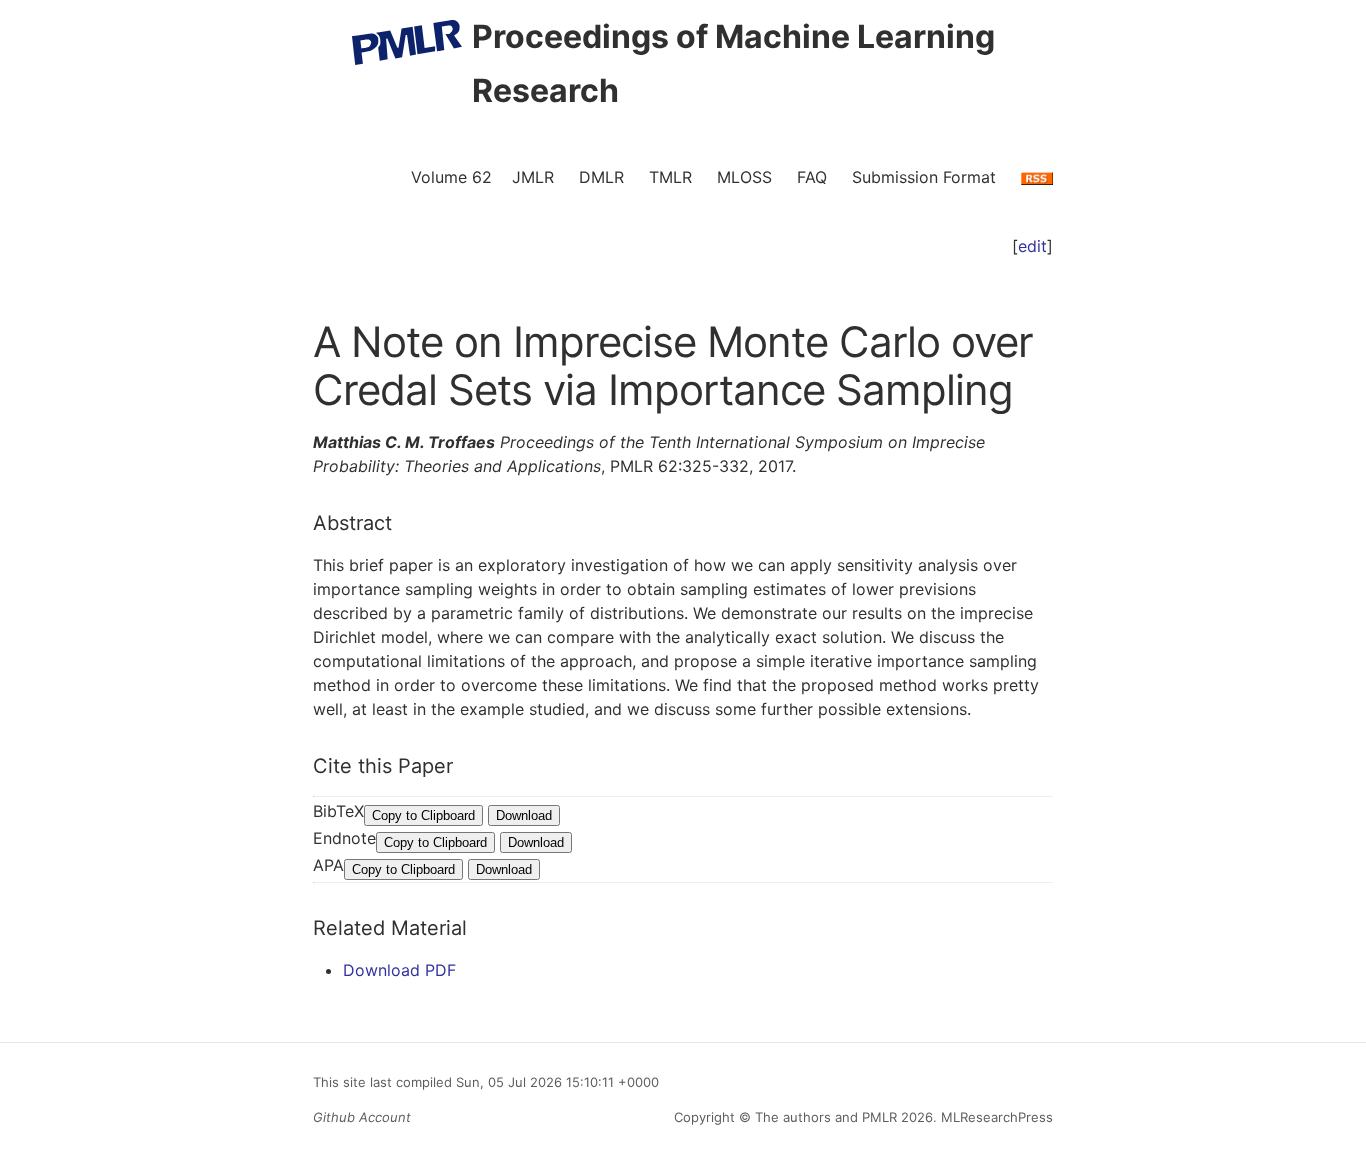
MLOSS (744, 177)
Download (524, 815)
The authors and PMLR (826, 1117)
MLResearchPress (995, 1117)
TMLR (670, 177)
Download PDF (399, 970)
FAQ (812, 177)
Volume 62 (451, 177)
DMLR (601, 177)
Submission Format (924, 177)
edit (1032, 246)
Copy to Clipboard (423, 815)
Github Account (362, 1117)
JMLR (533, 177)
